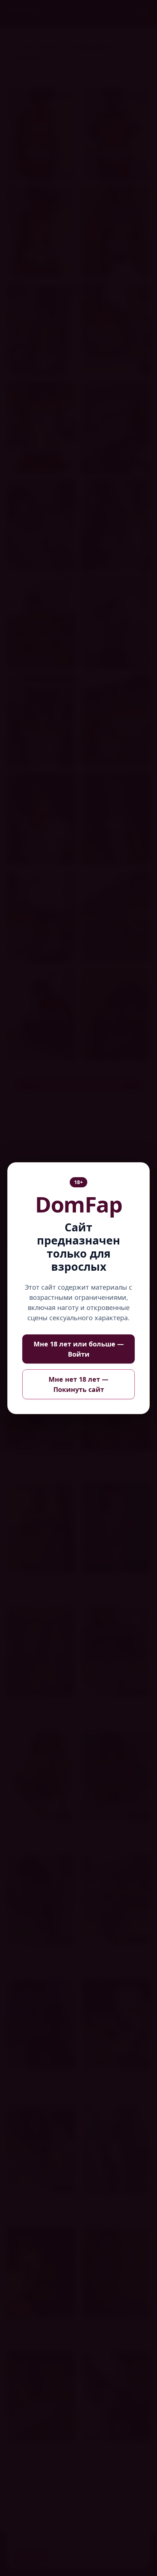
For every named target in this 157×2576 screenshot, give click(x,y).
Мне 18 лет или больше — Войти (79, 1349)
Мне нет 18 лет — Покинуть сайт (78, 1384)
